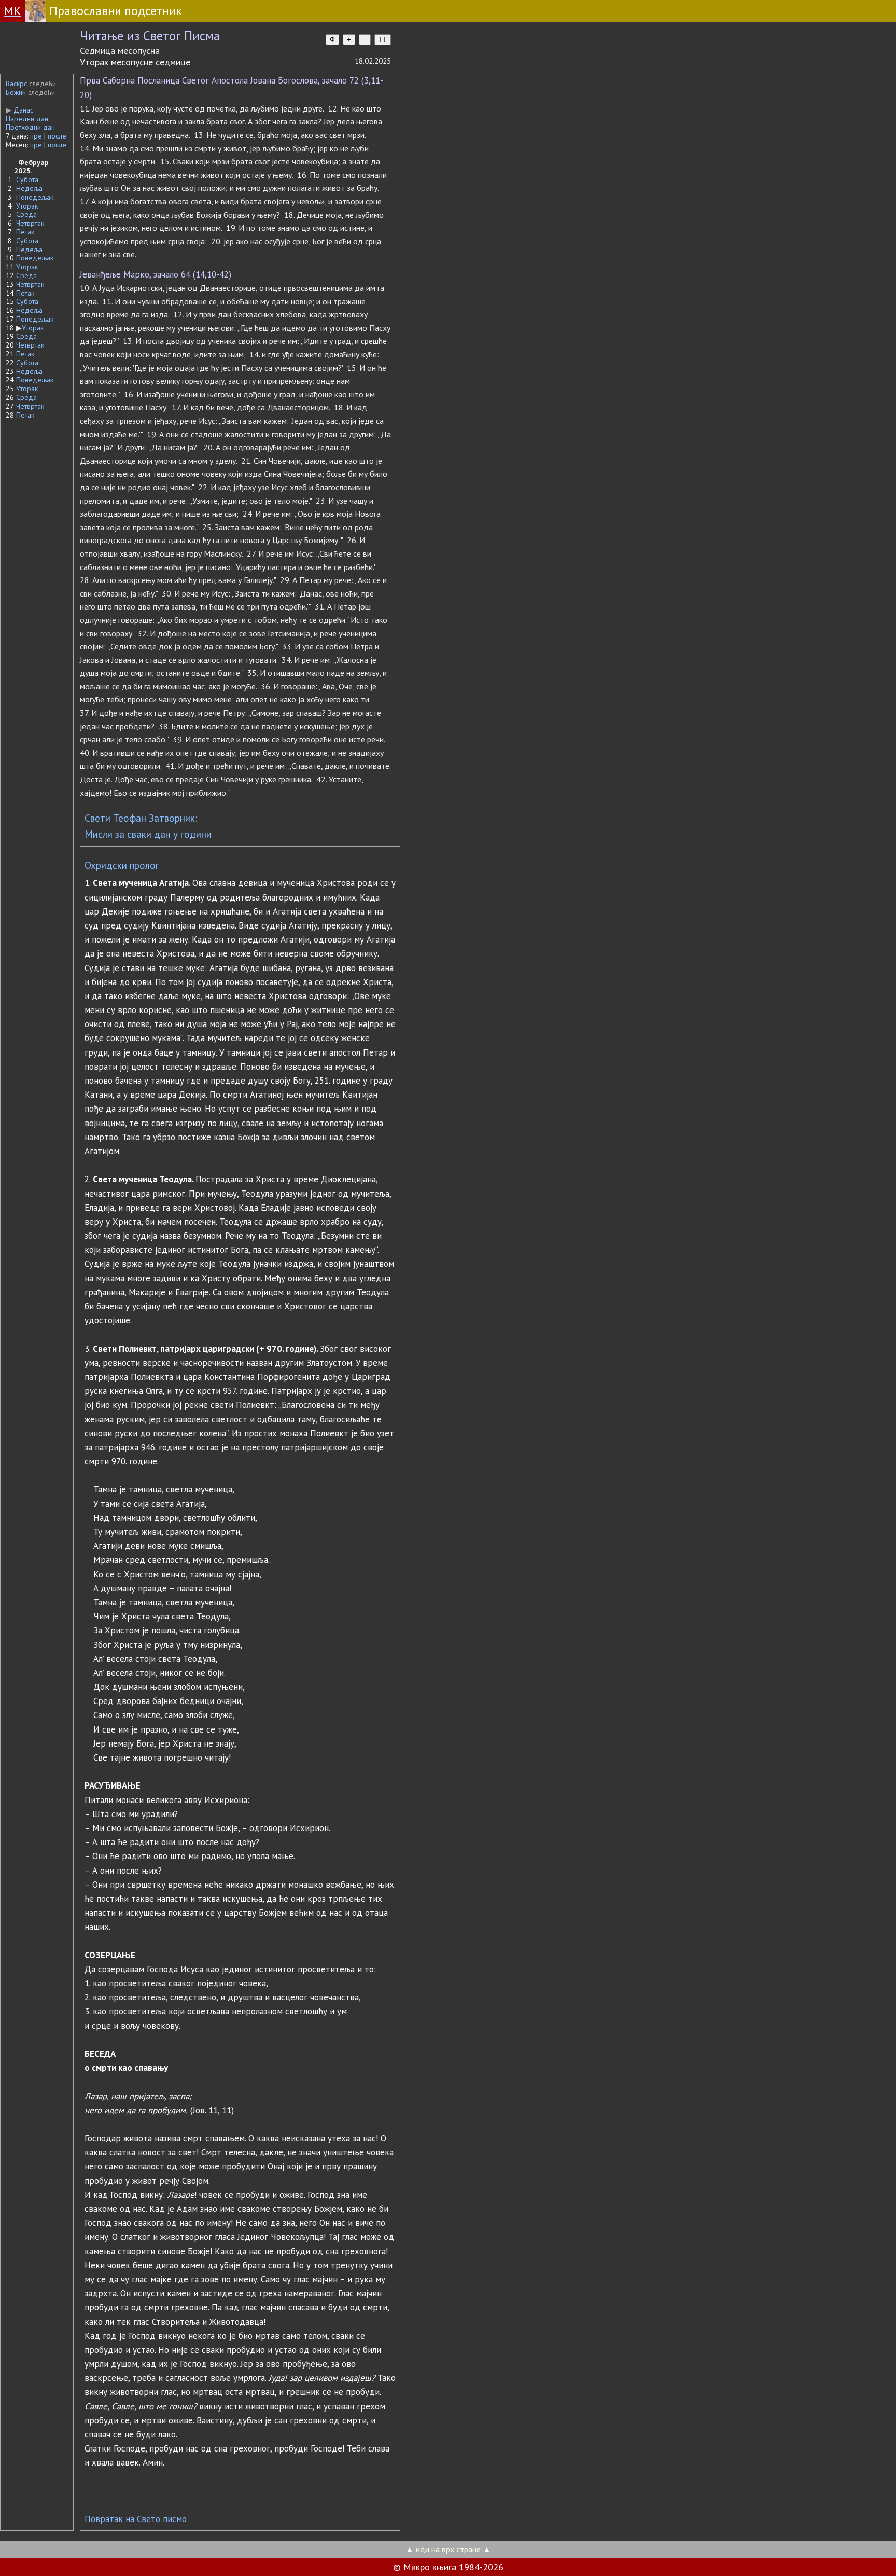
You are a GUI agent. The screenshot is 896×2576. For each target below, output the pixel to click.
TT (383, 40)
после (57, 136)
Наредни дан (27, 119)
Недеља (29, 188)
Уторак (27, 206)
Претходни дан (30, 127)
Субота (27, 179)
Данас (19, 110)
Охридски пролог (122, 865)
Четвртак (30, 223)
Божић (16, 92)
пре (36, 136)
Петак (25, 232)
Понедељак (35, 197)
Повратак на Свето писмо (136, 2519)
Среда (26, 214)
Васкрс (16, 84)
